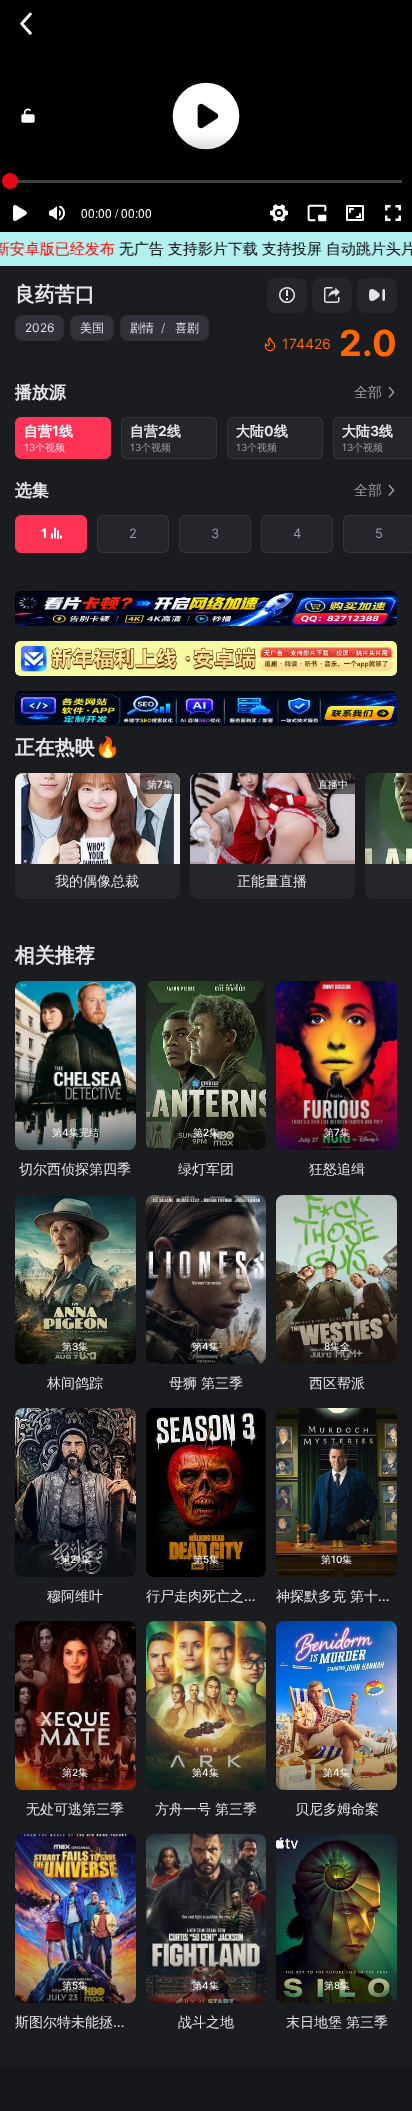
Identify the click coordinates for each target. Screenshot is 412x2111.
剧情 (142, 327)
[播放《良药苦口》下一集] (377, 295)
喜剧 (187, 327)
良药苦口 (55, 294)
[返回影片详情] (26, 24)
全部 (368, 391)
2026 (39, 327)
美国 (92, 327)
